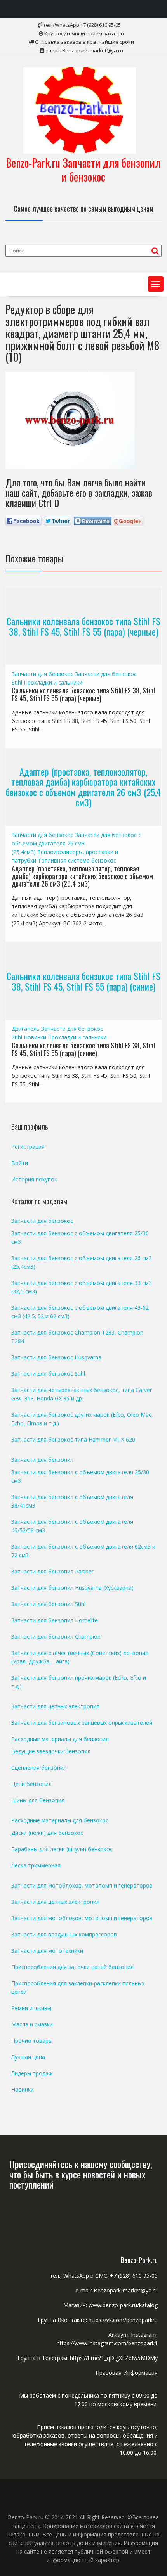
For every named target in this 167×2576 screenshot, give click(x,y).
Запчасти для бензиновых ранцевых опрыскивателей (82, 1723)
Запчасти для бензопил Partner (52, 1571)
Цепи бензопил (31, 1784)
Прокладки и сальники (53, 682)
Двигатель (26, 1029)
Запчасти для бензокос (43, 674)
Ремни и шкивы (31, 2008)
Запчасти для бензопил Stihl (48, 1604)
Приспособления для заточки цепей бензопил (72, 1967)
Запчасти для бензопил (42, 1460)
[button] (156, 284)
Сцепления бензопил (39, 1768)
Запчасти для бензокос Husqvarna (56, 1357)
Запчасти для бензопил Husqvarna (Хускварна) (72, 1588)
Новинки (35, 1037)
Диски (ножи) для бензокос (47, 1833)
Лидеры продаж (32, 2073)
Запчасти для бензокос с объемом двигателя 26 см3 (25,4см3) (76, 843)
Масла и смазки (32, 2024)
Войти (20, 1163)
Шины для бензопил (38, 1800)
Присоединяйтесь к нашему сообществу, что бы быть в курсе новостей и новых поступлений (81, 2174)
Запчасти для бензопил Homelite (55, 1620)
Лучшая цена (28, 2057)
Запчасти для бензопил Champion (56, 1636)
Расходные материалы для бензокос (60, 1820)
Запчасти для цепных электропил (55, 1706)
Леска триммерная (36, 1865)
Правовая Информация (127, 2373)
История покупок (34, 1179)
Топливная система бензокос (77, 860)
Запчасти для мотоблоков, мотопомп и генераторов (82, 1885)
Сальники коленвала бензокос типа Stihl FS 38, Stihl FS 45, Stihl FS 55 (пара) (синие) (83, 981)
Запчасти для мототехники (47, 1951)
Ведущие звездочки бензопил (51, 1751)
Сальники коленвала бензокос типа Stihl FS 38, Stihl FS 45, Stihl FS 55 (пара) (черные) (83, 626)
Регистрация (28, 1147)
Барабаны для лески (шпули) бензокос (62, 1849)
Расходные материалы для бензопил (60, 1739)
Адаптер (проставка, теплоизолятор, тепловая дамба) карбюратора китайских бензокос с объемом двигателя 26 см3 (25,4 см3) (83, 787)
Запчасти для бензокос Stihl (48, 1374)
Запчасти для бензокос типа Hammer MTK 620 (73, 1439)
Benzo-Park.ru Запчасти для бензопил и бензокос (83, 170)
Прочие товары (32, 2041)
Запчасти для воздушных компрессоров (64, 1934)
